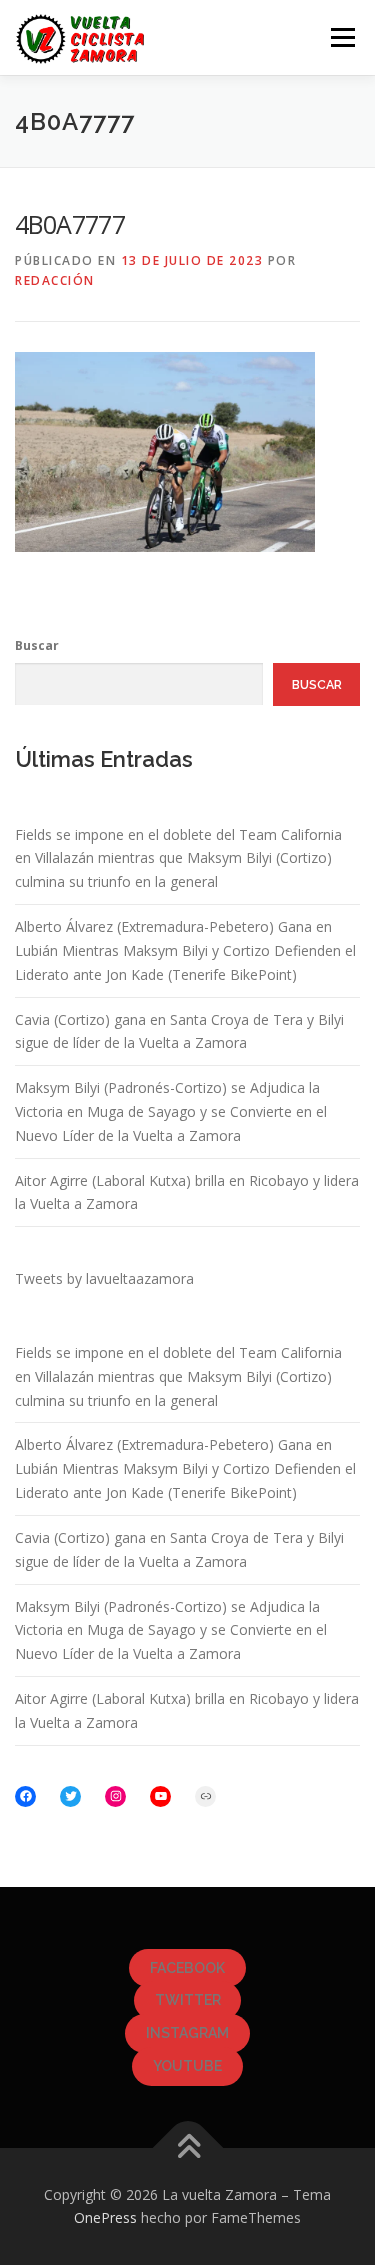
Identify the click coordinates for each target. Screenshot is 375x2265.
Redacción (55, 280)
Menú (341, 37)
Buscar (37, 645)
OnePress (105, 2217)
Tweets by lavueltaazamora (104, 1278)
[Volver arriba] (187, 2147)
